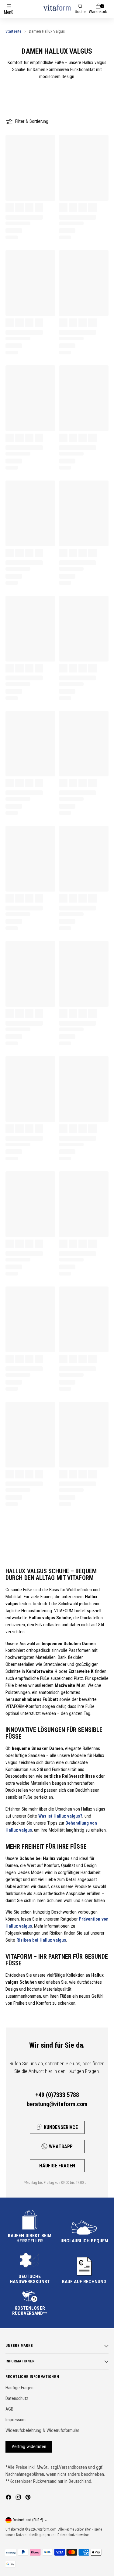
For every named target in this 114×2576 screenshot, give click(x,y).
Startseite (14, 31)
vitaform (43, 2529)
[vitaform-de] (57, 7)
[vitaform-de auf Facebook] (9, 2498)
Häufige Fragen (57, 2166)
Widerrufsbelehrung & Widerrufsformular (42, 2430)
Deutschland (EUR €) (28, 2520)
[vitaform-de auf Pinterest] (29, 2498)
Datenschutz (17, 2398)
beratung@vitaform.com (57, 2104)
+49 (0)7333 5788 (57, 2095)
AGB (9, 2409)
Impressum (16, 2420)
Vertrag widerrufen (29, 2446)
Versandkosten (74, 2467)
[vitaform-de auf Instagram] (19, 2498)
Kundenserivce (61, 2127)
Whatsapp (61, 2147)
